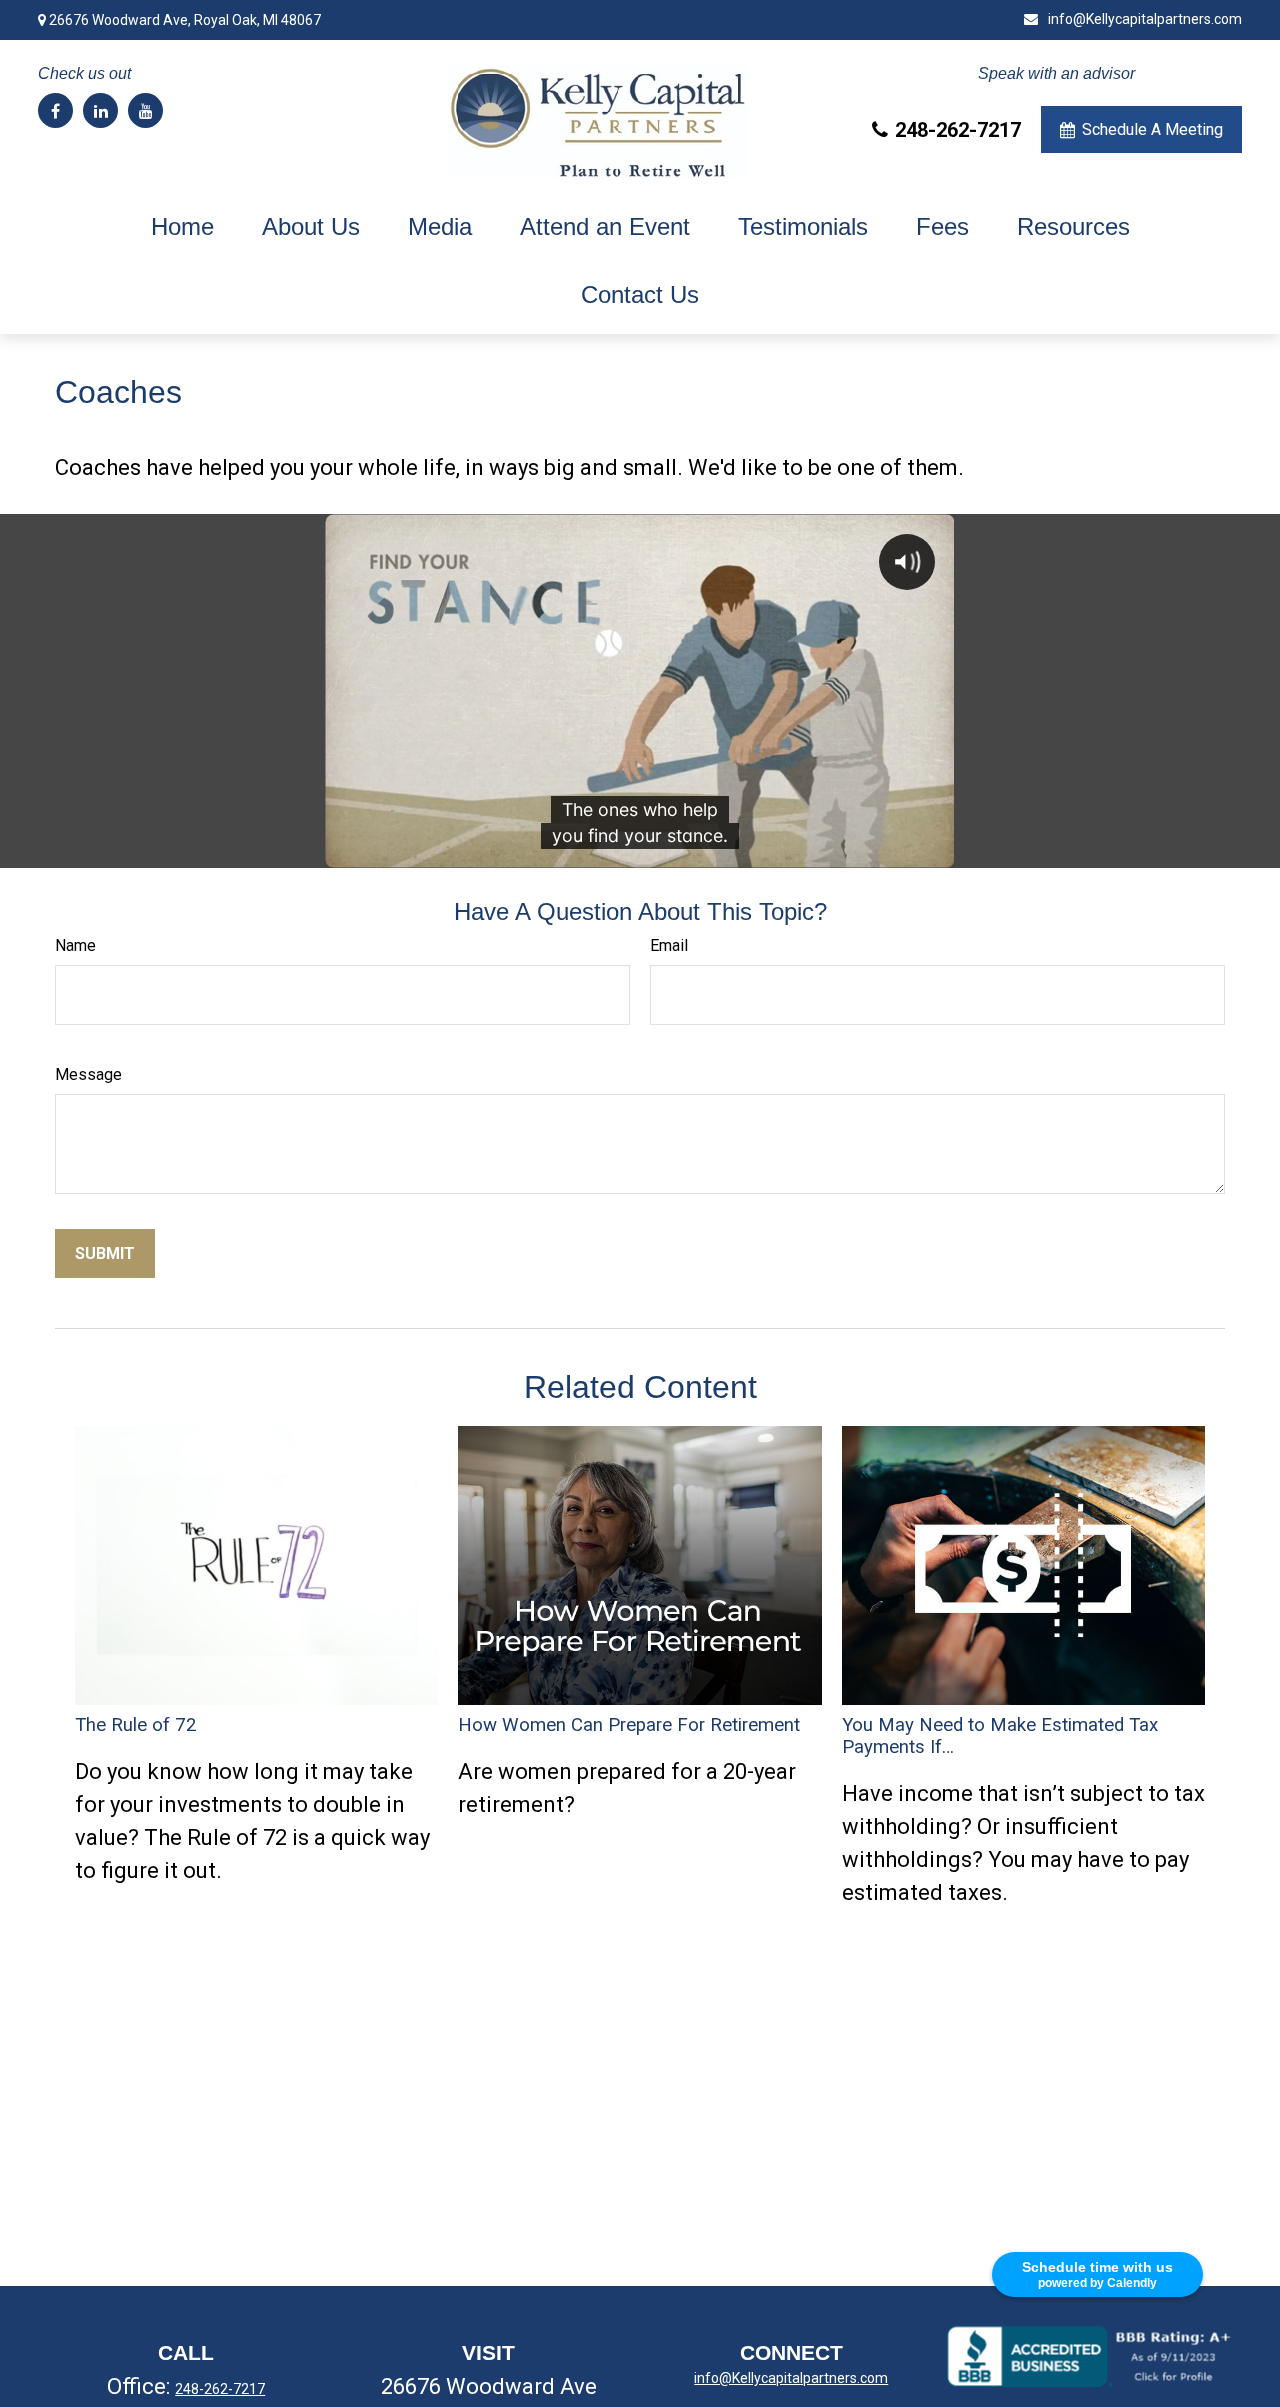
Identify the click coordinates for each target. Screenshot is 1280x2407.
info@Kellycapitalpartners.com (1144, 19)
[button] (182, 227)
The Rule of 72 (136, 1725)
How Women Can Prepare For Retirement (629, 1725)
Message (88, 1074)
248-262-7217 (958, 130)
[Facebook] (55, 110)
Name (75, 945)
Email (669, 945)
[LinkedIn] (100, 110)
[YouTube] (145, 110)
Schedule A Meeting (1152, 129)
